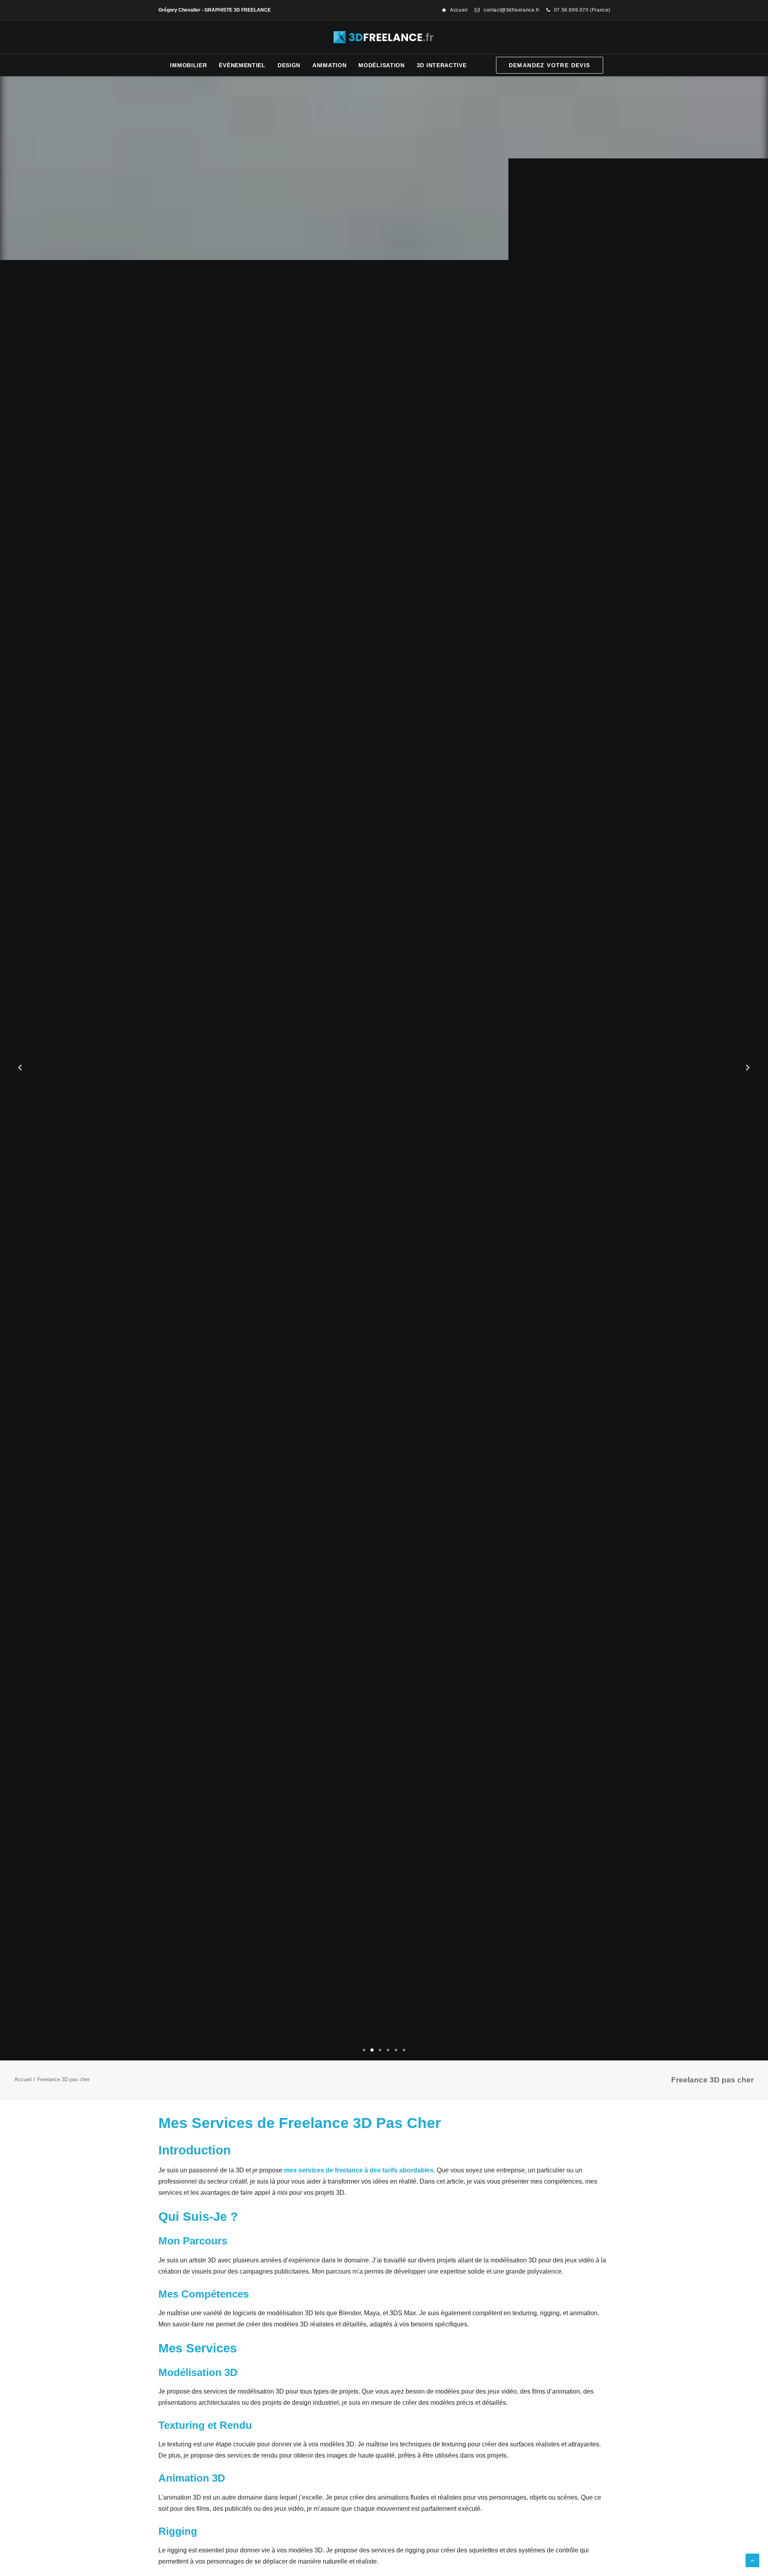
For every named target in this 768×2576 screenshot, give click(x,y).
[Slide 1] (364, 2050)
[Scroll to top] (752, 2560)
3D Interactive (442, 65)
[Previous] (20, 1088)
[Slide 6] (404, 2050)
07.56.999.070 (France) (582, 10)
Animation (329, 65)
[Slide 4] (388, 2050)
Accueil (459, 10)
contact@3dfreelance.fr (511, 10)
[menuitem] (455, 10)
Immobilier (188, 65)
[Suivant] (748, 1088)
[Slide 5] (396, 2050)
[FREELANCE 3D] (384, 37)
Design (289, 65)
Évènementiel (242, 65)
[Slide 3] (380, 2050)
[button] (377, 1102)
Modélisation (381, 65)
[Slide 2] (372, 2050)
